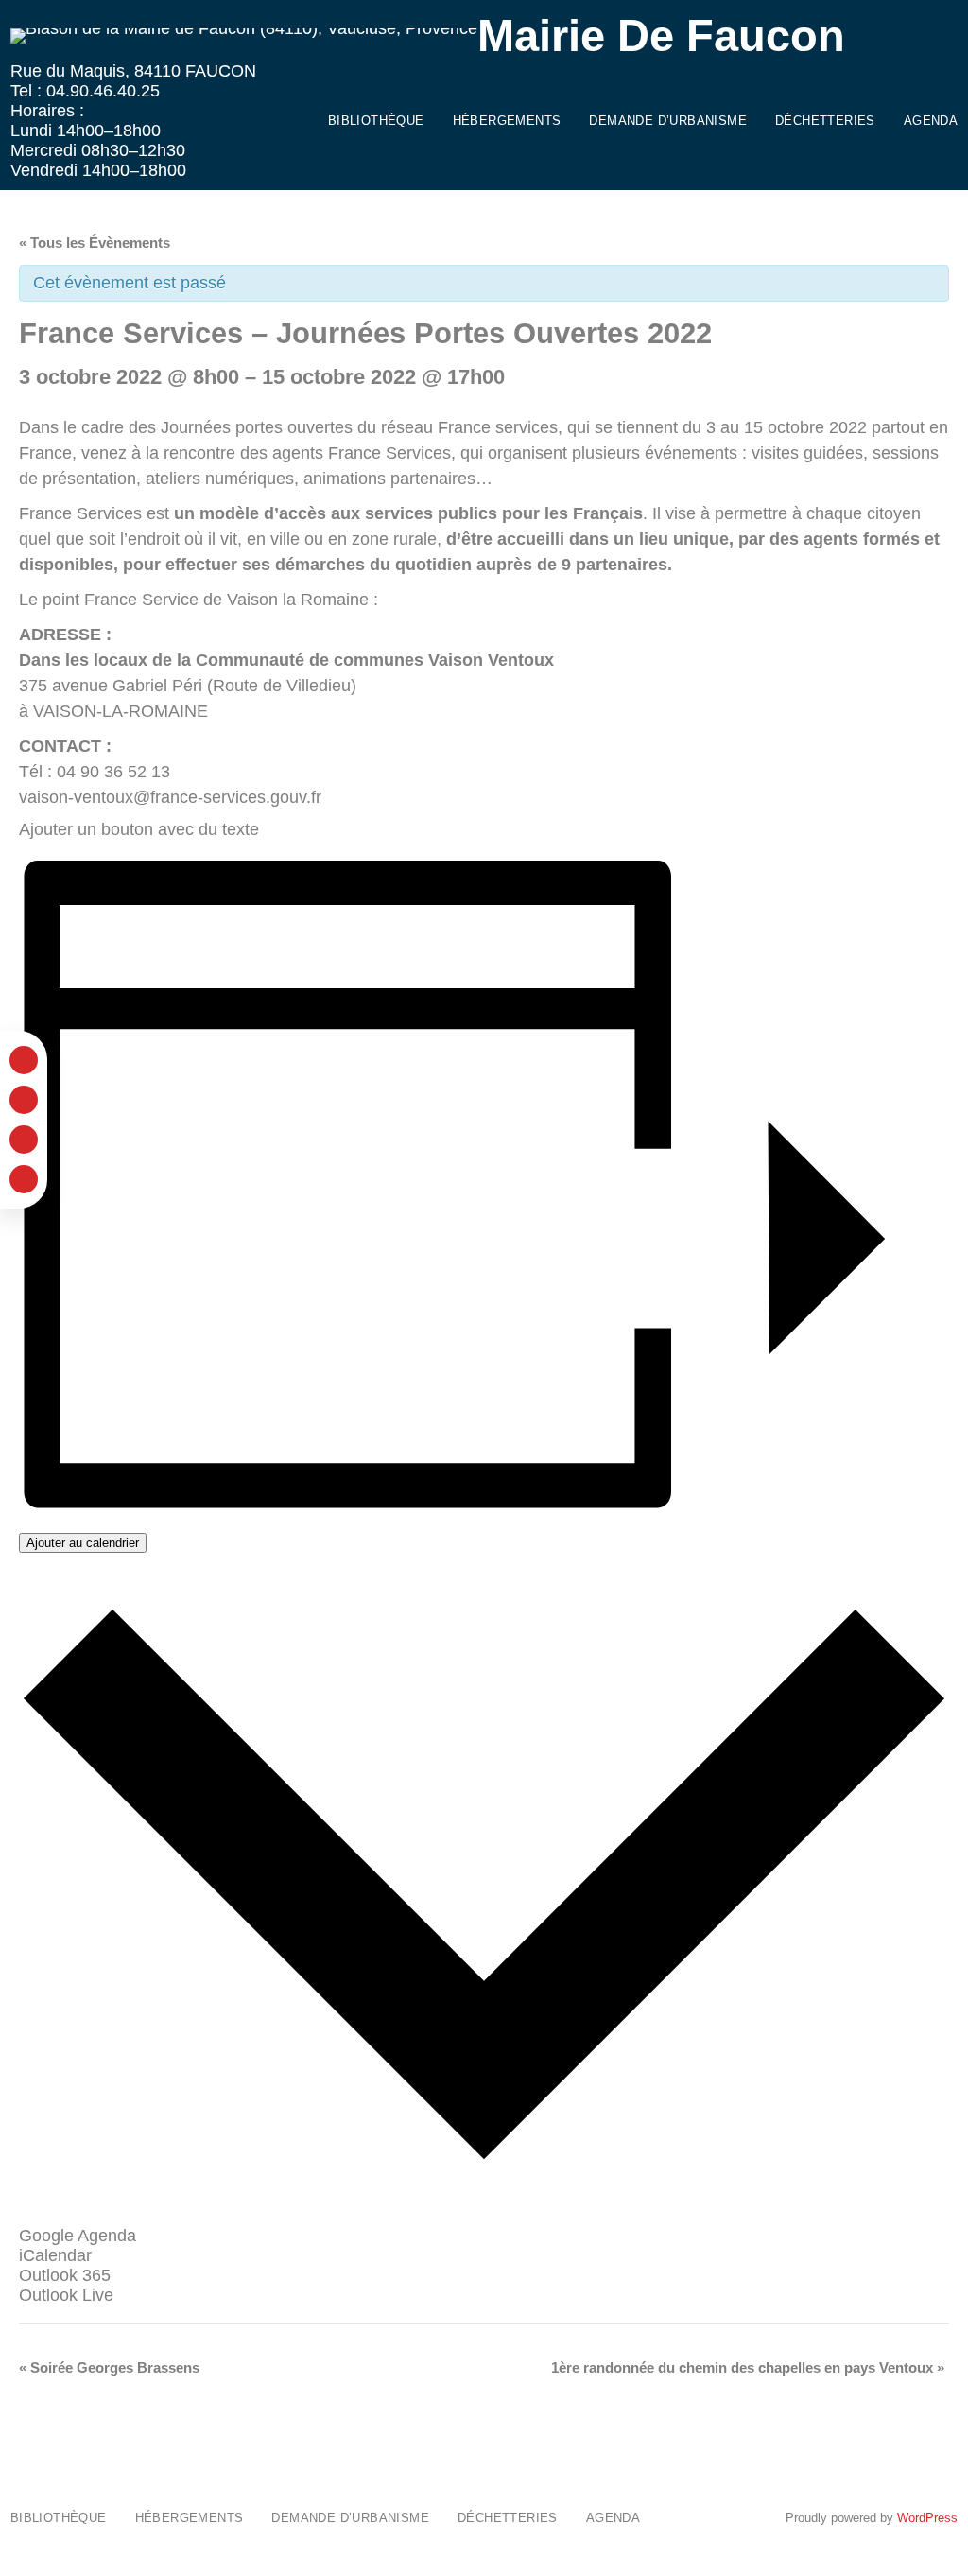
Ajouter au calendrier (83, 1543)
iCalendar (55, 2255)
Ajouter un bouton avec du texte (139, 829)
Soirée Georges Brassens (109, 2367)
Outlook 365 (65, 2275)
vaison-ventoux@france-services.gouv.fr (170, 797)
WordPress (927, 2518)
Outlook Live (66, 2295)
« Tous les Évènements (95, 243)
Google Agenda (78, 2236)
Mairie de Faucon (661, 36)
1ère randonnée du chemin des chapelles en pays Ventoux (748, 2367)
